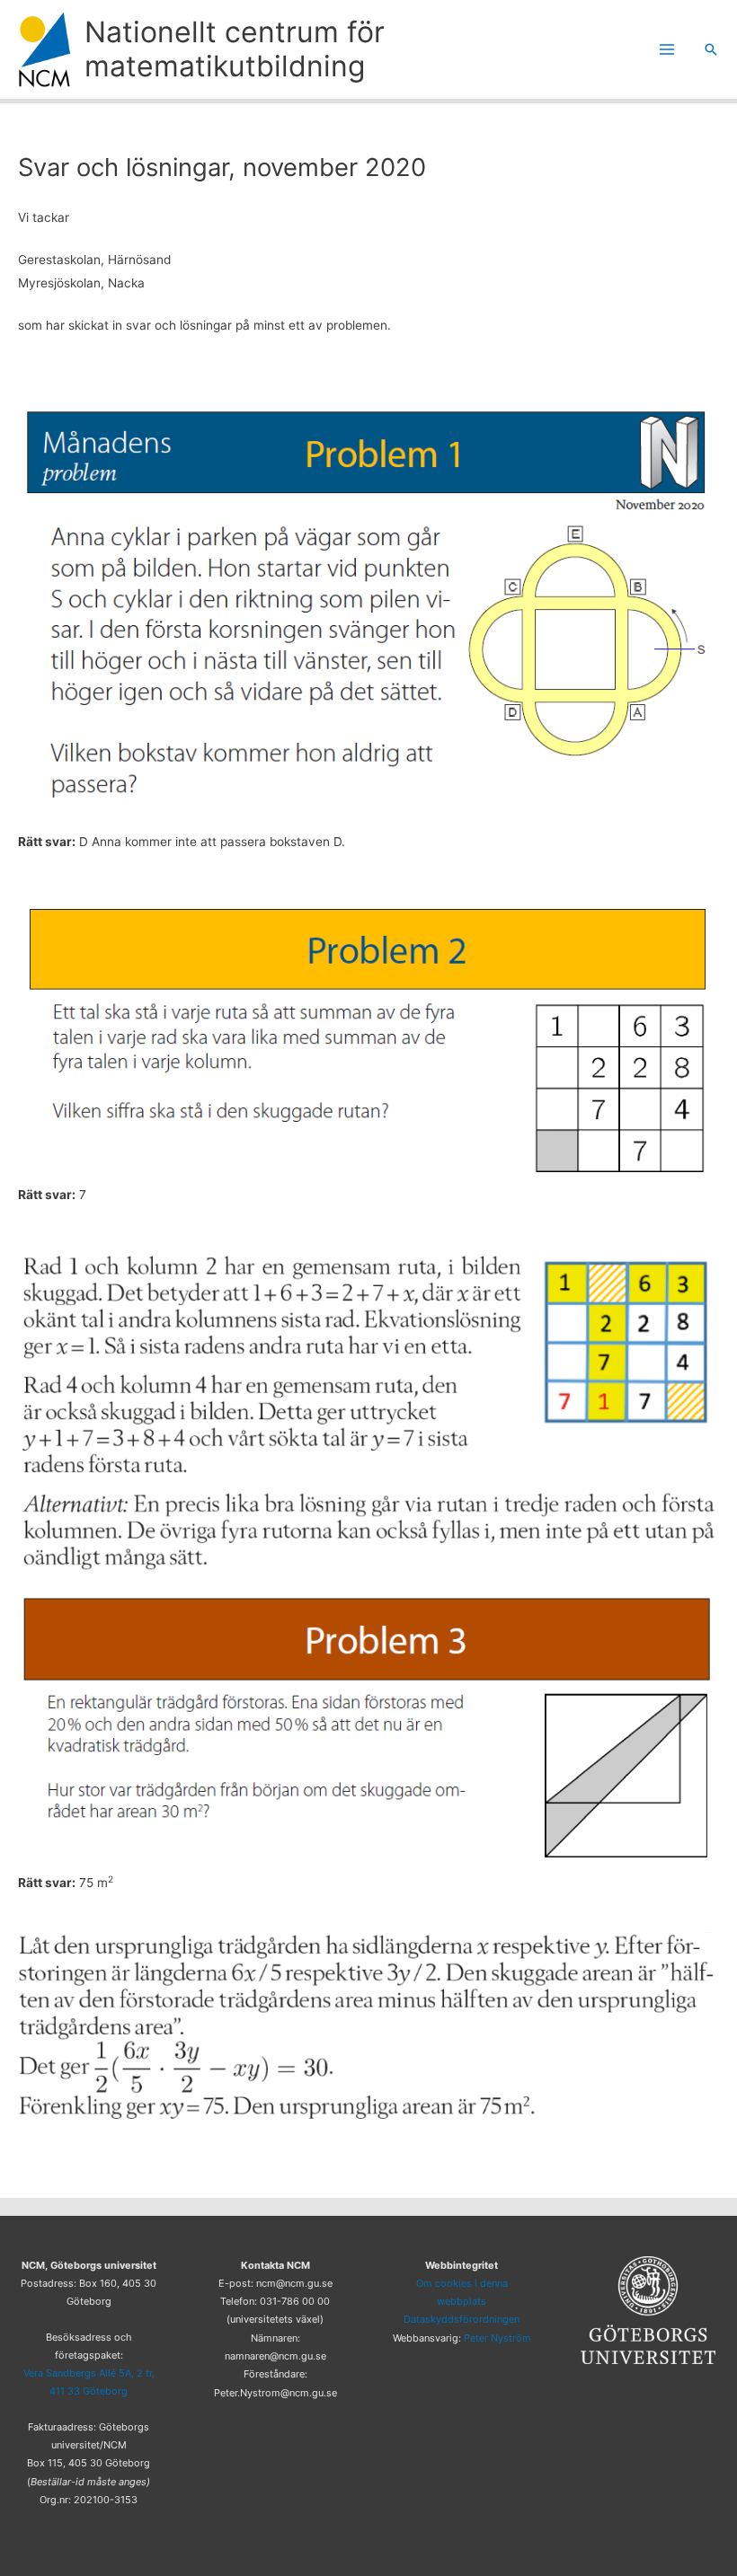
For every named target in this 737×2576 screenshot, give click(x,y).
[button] (711, 49)
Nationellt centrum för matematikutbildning (235, 49)
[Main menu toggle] (667, 50)
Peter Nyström (497, 2338)
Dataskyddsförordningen (462, 2319)
